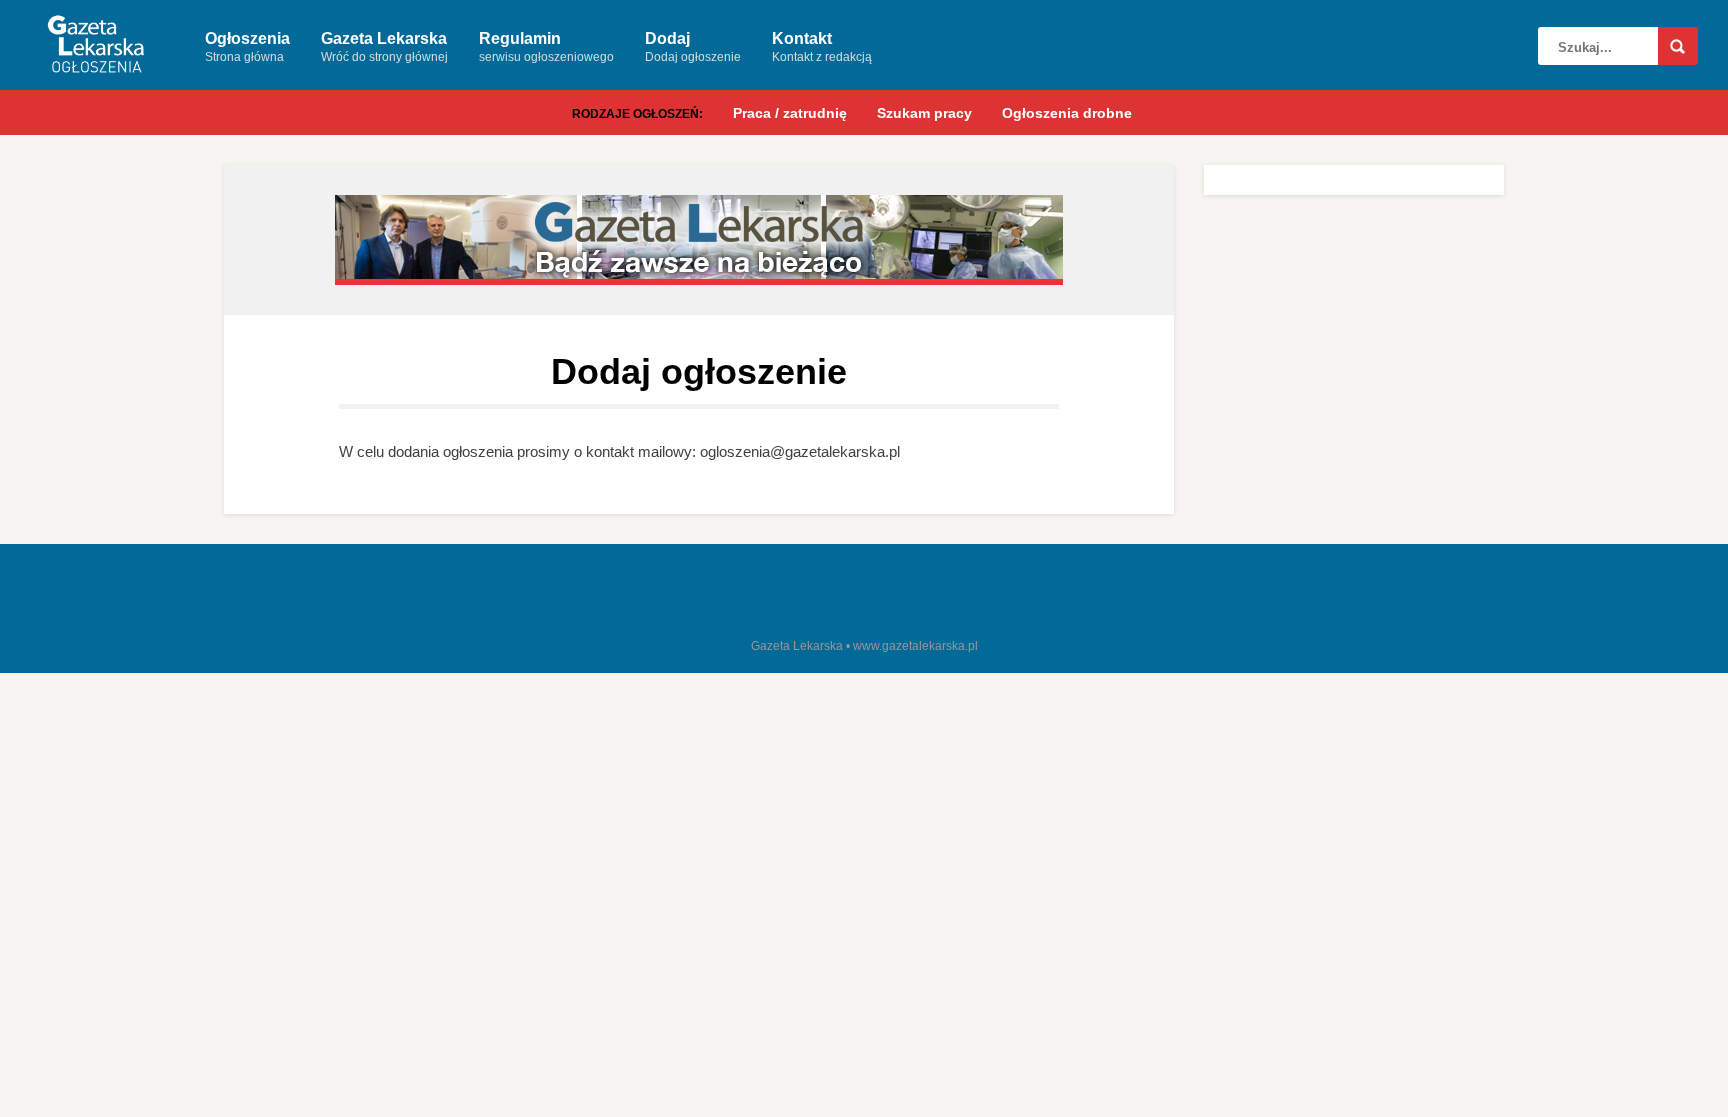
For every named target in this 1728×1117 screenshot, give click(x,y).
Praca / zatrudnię (790, 113)
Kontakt (822, 47)
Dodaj (693, 47)
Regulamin (546, 47)
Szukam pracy (924, 113)
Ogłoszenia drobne (1067, 113)
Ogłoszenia (247, 47)
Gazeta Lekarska (384, 47)
